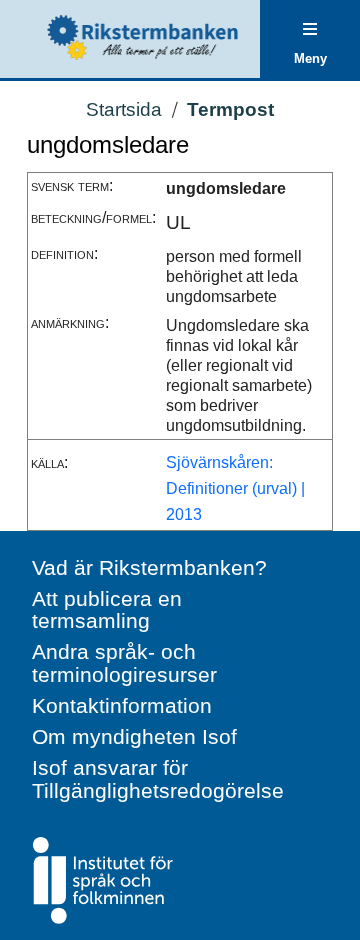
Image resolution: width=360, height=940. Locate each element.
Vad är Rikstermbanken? (149, 567)
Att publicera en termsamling (107, 610)
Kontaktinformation (122, 705)
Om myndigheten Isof (134, 736)
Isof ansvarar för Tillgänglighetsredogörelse (158, 779)
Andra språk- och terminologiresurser (124, 663)
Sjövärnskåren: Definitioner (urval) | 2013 (235, 488)
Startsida (124, 109)
